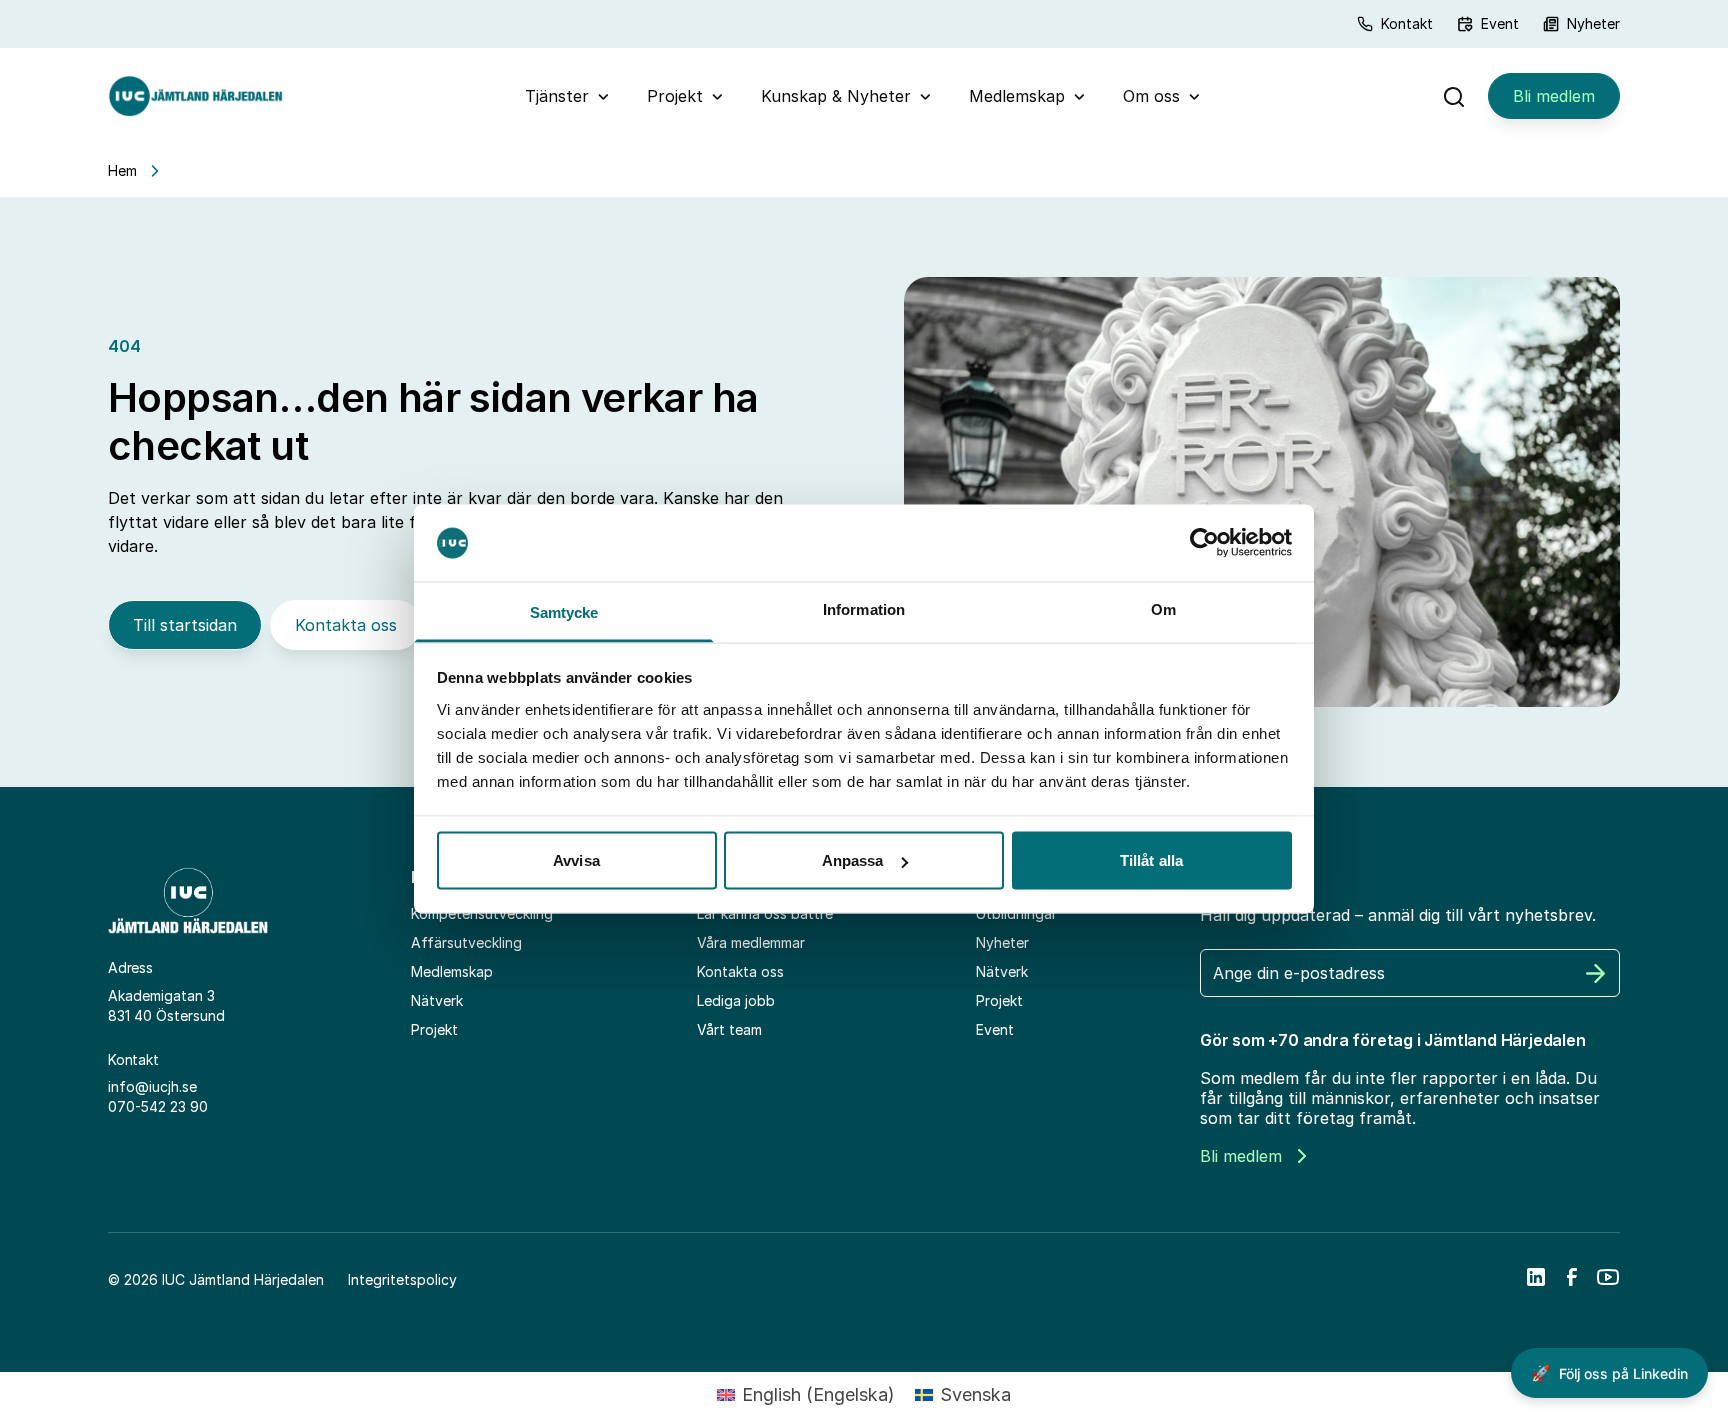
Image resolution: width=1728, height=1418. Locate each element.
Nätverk (437, 1000)
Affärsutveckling (466, 942)
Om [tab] (1163, 608)
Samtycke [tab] (564, 611)
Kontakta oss (346, 625)
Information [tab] (864, 608)
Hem (122, 170)
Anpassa (853, 860)
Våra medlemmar (751, 942)
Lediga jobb (736, 1000)
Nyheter (1593, 23)
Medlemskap (1017, 96)
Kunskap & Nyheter (836, 96)
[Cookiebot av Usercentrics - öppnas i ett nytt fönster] (1204, 543)
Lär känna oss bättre (765, 913)
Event (1500, 23)
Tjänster (557, 96)
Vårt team (729, 1029)
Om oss (1151, 96)
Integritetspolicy (402, 1279)
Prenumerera (1596, 973)
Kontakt (1407, 23)
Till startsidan (185, 625)
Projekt (675, 96)
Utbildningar (1016, 913)
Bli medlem (1554, 96)
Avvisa (576, 860)
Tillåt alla (1151, 860)
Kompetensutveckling (482, 913)
